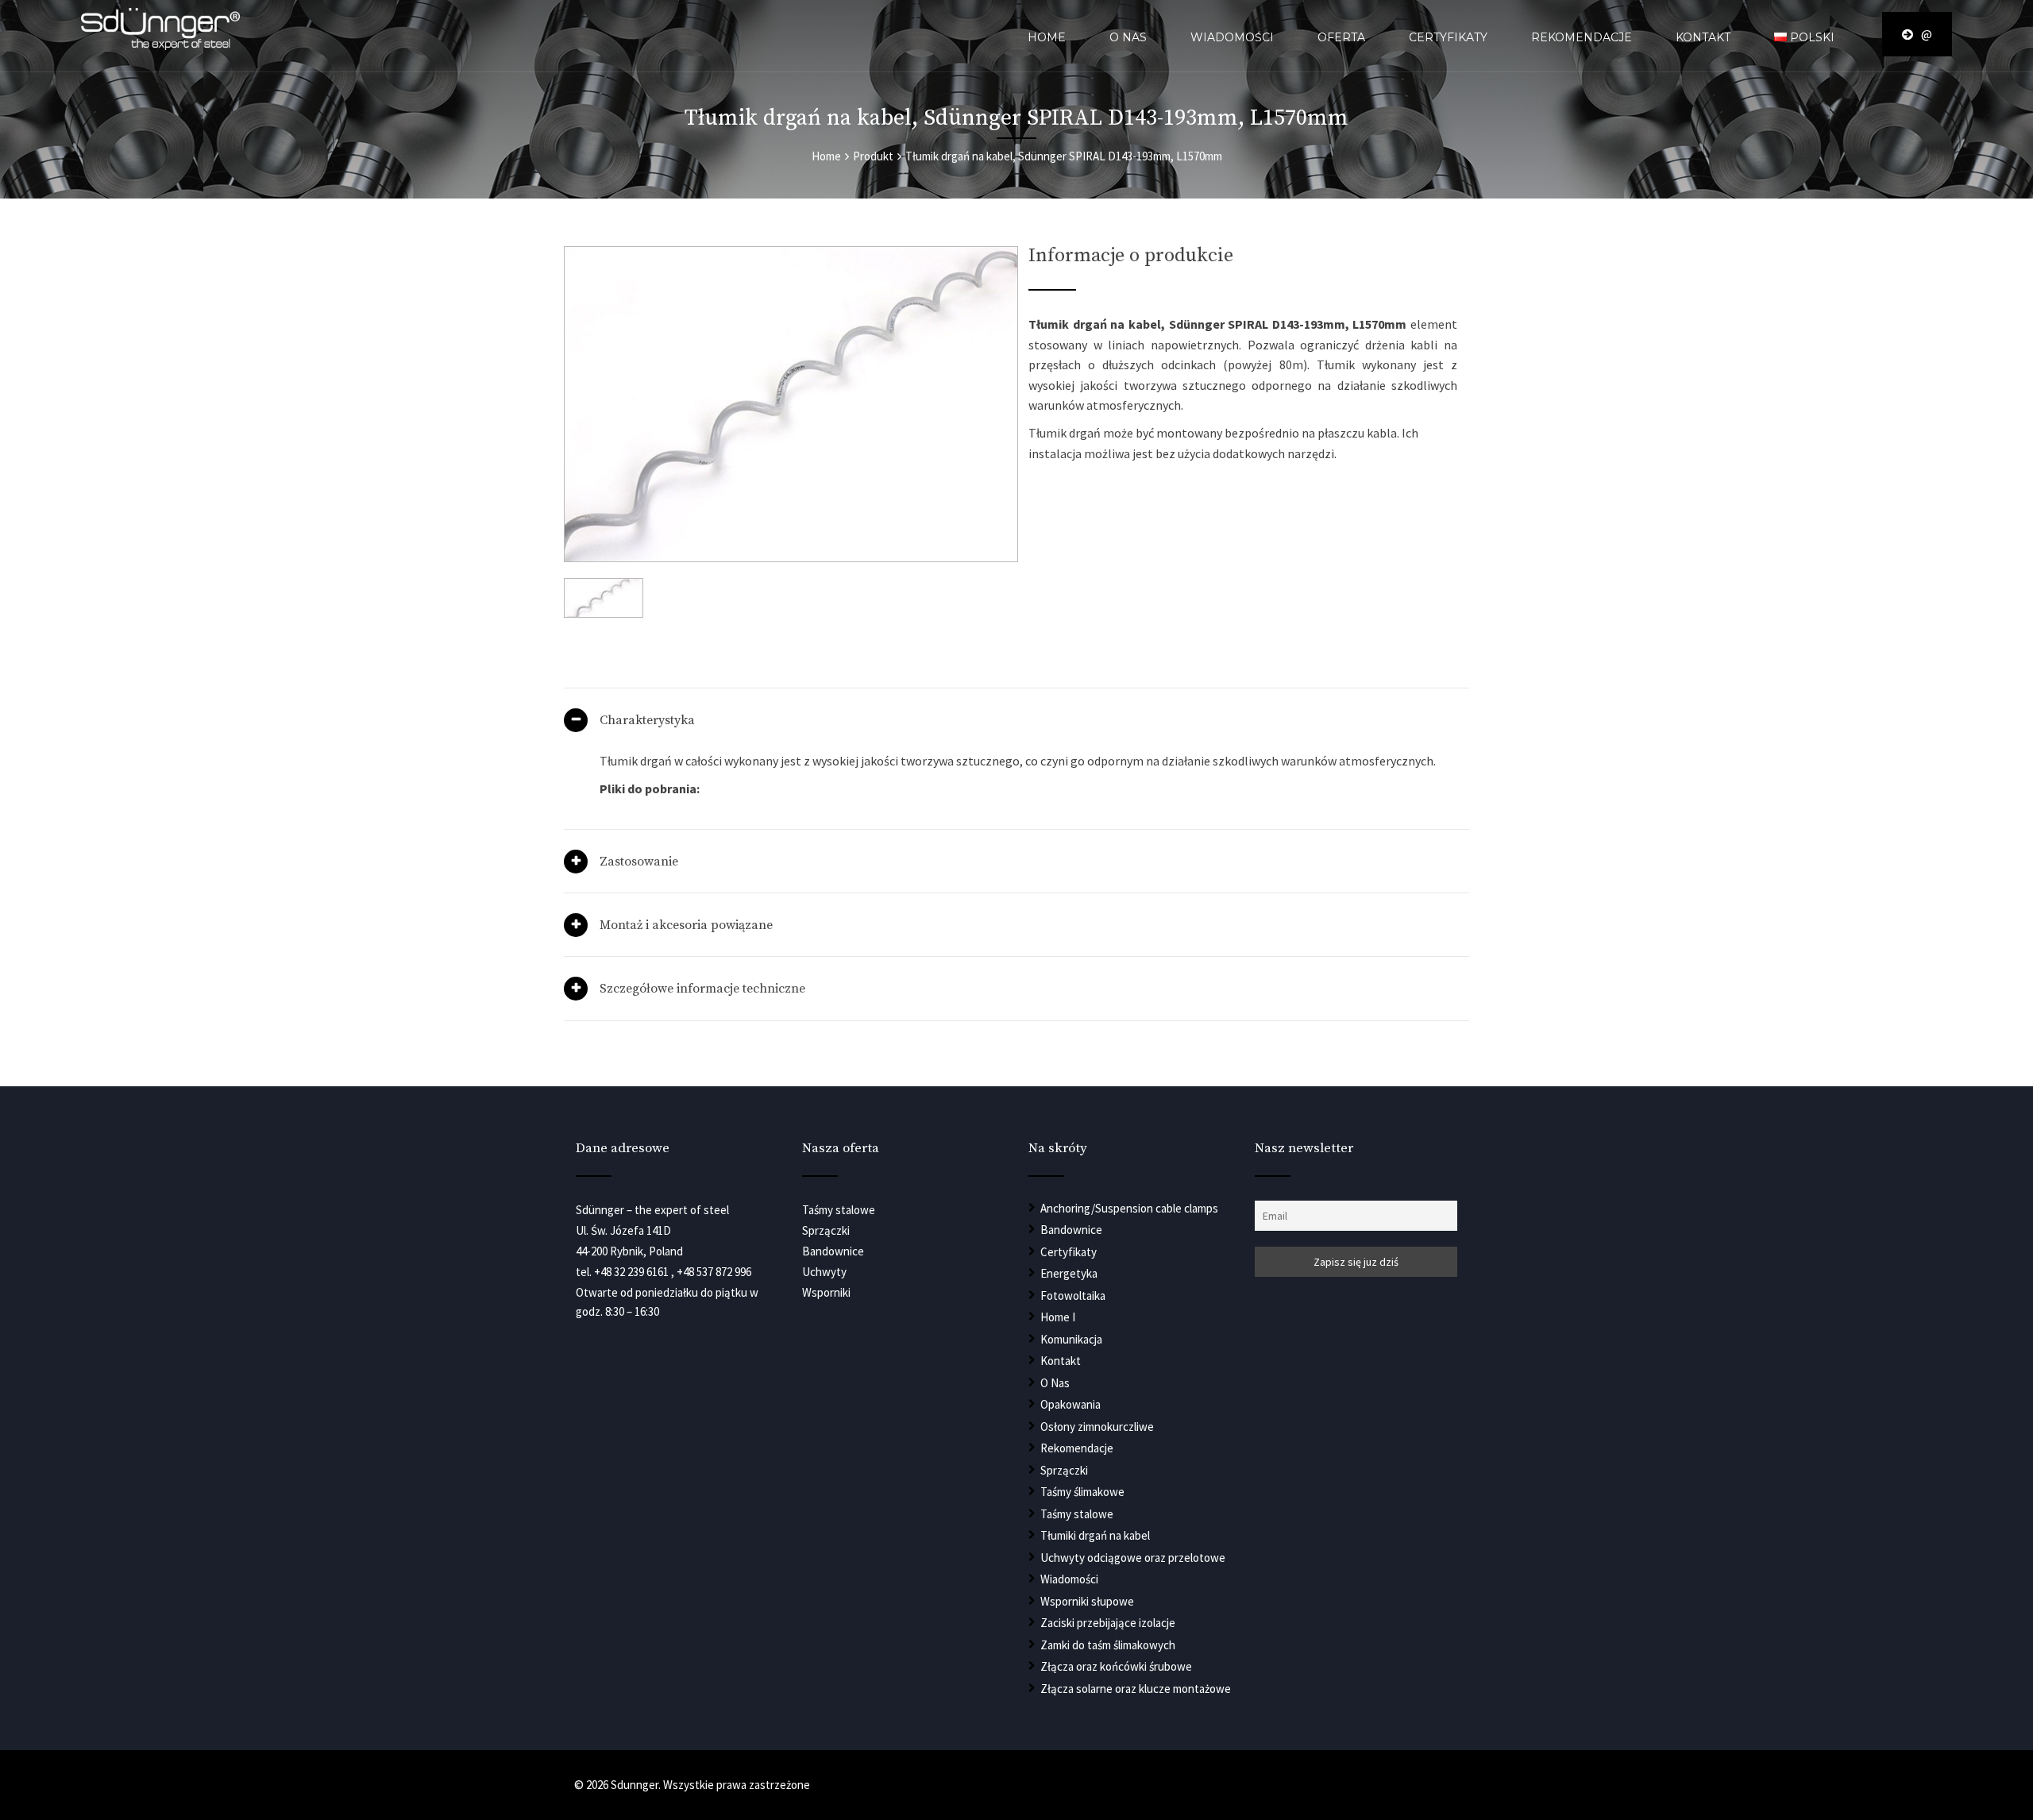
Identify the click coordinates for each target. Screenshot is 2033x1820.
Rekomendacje (1582, 37)
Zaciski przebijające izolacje (1108, 1623)
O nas (1128, 37)
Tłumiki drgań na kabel (1095, 1535)
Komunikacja (1071, 1339)
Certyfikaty (1448, 37)
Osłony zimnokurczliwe (1097, 1427)
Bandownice (1071, 1230)
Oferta (1341, 37)
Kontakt (1703, 37)
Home (1047, 37)
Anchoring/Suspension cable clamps (1129, 1208)
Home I (1058, 1317)
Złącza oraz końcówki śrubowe (1116, 1666)
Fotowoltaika (1073, 1296)
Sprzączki (1064, 1470)
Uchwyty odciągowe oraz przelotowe (1133, 1558)
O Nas (1055, 1383)
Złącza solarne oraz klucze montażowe (1136, 1689)
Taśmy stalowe (1077, 1514)
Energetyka (1069, 1273)
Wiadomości (1232, 37)
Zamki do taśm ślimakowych (1108, 1645)
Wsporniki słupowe (1087, 1601)
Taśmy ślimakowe (1082, 1492)
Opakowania (1071, 1404)
